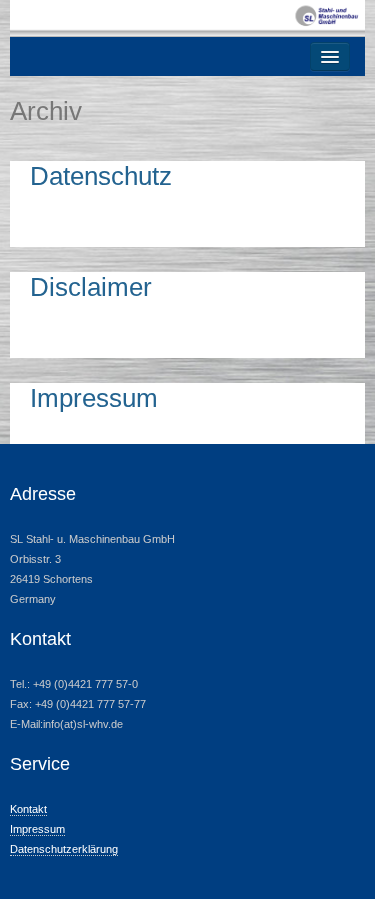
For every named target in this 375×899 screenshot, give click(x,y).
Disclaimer (91, 287)
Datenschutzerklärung (64, 849)
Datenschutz (101, 176)
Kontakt (28, 809)
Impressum (94, 398)
